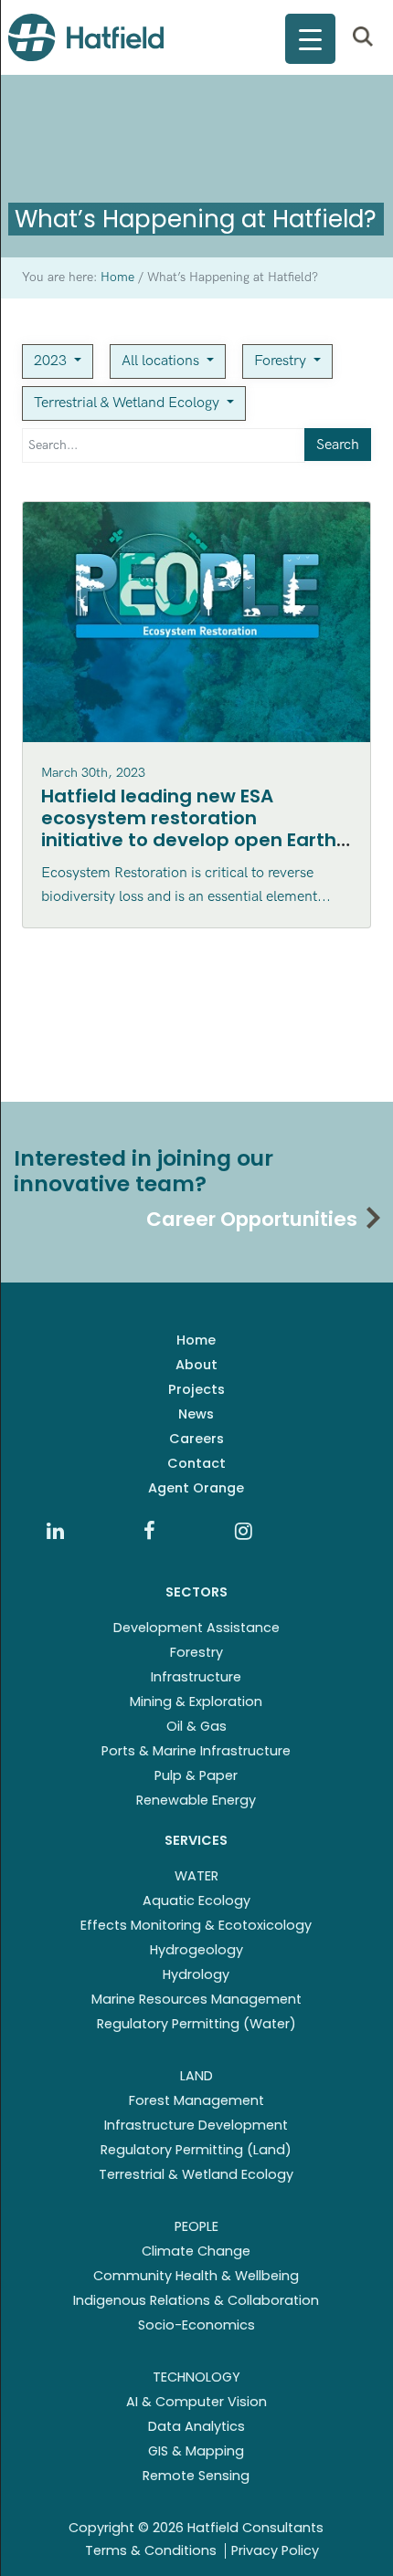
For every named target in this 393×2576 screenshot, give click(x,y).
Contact (196, 1463)
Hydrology (196, 1974)
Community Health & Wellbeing (196, 2276)
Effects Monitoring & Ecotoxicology (196, 1925)
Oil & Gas (196, 1726)
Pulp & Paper (196, 1775)
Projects (196, 1389)
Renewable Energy (196, 1800)
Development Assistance (196, 1628)
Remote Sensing (196, 2476)
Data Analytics (196, 2426)
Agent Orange (196, 1488)
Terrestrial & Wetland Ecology (128, 403)
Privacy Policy (275, 2550)
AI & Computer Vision (196, 2402)
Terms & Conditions (151, 2550)
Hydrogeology (196, 1950)
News (196, 1414)
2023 (52, 361)
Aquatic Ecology (196, 1901)
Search (338, 445)
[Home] (86, 37)
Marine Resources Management (196, 1999)
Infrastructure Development (196, 2125)
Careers (196, 1439)
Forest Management (196, 2100)
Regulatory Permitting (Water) (196, 2024)
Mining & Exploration (196, 1702)
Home (196, 1340)
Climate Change (196, 2251)
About (196, 1365)
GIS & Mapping (196, 2451)
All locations (162, 361)
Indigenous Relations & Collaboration (196, 2300)
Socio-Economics (196, 2325)
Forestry (282, 361)
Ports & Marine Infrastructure (196, 1751)
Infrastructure (196, 1677)
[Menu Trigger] (310, 39)
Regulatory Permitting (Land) (196, 2150)
